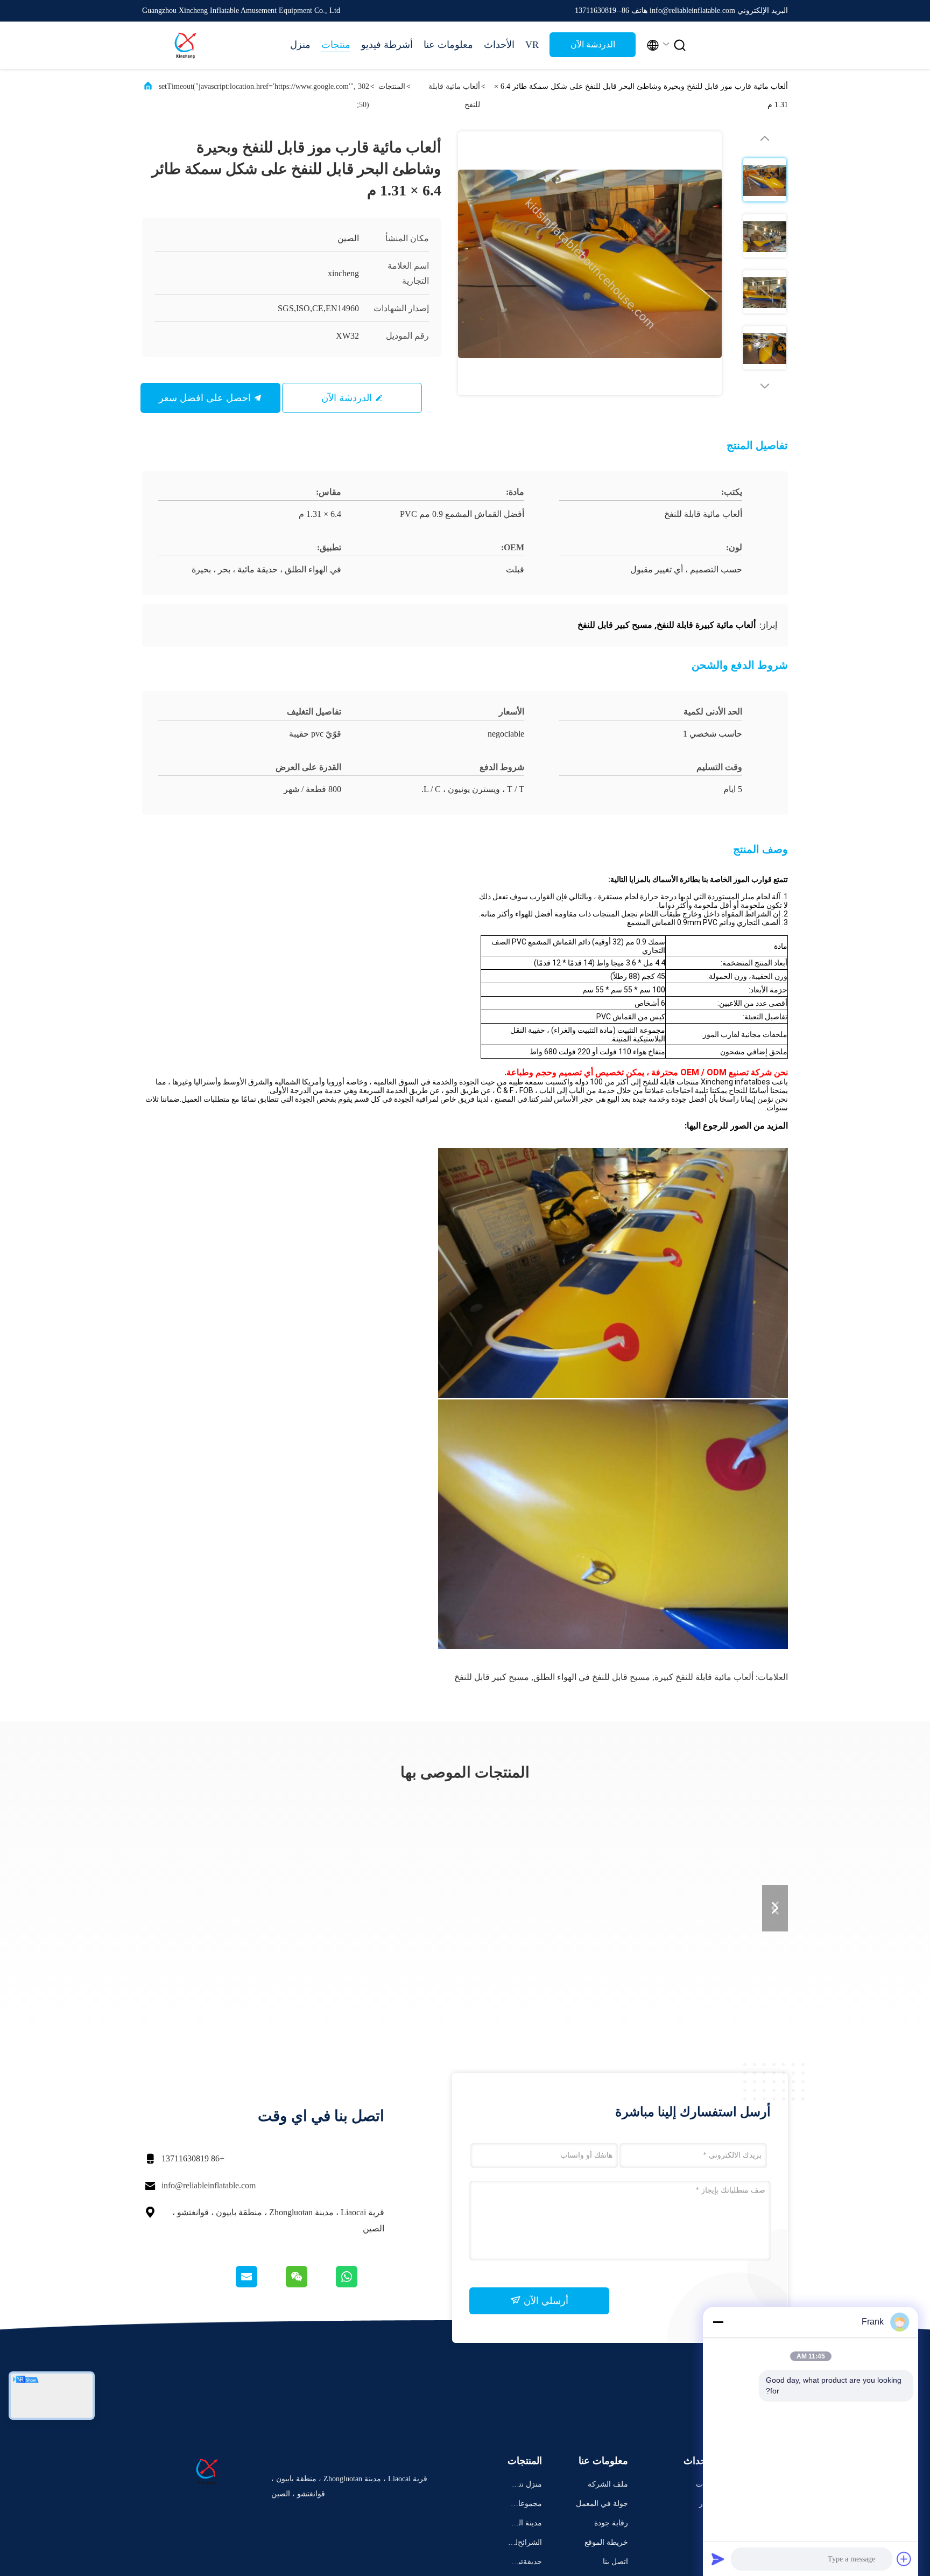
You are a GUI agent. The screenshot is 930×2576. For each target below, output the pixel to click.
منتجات (336, 45)
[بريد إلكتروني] (260, 2285)
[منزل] (185, 45)
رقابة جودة (611, 2523)
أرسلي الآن (545, 2301)
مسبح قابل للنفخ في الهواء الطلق (592, 1677)
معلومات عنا (448, 45)
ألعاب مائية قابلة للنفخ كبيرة (704, 1677)
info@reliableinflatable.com (209, 2185)
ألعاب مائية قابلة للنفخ (454, 96)
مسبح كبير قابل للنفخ (492, 1677)
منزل (300, 45)
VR (532, 45)
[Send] (718, 2559)
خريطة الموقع (606, 2542)
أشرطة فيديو (387, 45)
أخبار (707, 2504)
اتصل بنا (615, 2562)
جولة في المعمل (602, 2504)
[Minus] (718, 2322)
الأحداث (499, 45)
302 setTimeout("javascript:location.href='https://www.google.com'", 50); (264, 96)
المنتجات (392, 86)
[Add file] (904, 2559)
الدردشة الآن (593, 44)
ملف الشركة (608, 2484)
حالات (705, 2484)
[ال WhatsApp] (359, 2285)
